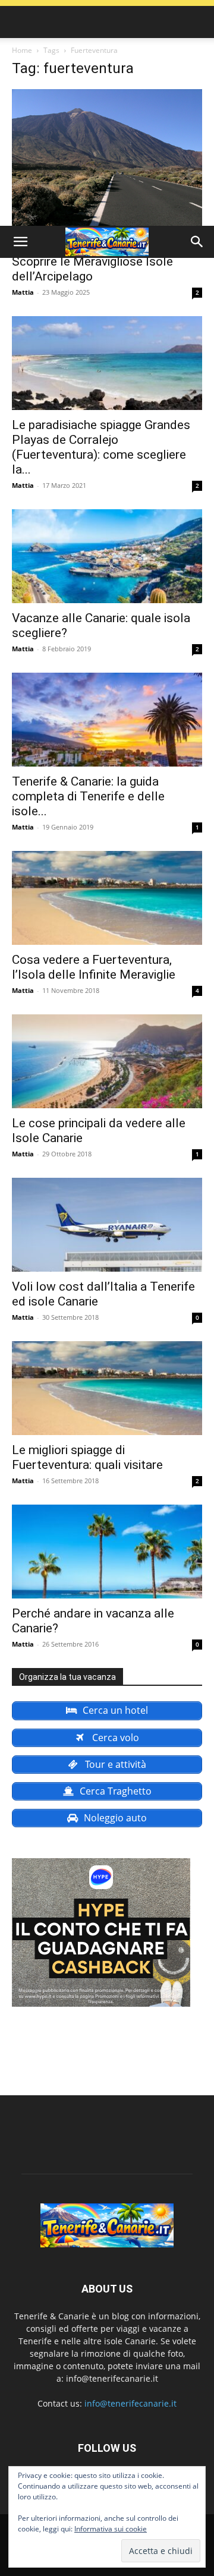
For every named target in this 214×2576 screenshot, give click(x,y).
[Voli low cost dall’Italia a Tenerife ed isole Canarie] (107, 1225)
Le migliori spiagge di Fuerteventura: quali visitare (87, 1457)
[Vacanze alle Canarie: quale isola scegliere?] (107, 556)
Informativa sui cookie (111, 2529)
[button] (20, 242)
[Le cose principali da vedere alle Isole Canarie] (107, 1061)
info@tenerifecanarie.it (130, 2403)
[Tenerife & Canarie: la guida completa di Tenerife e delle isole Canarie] (107, 720)
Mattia (23, 292)
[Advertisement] (107, 113)
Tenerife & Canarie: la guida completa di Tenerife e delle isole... (88, 796)
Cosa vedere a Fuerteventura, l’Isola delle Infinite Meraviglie (94, 967)
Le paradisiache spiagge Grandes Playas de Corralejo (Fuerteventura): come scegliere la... (101, 447)
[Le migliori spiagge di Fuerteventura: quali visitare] (107, 1388)
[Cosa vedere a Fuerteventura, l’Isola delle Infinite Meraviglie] (107, 898)
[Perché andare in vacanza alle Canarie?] (107, 1552)
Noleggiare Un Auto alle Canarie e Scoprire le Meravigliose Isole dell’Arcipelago (103, 261)
